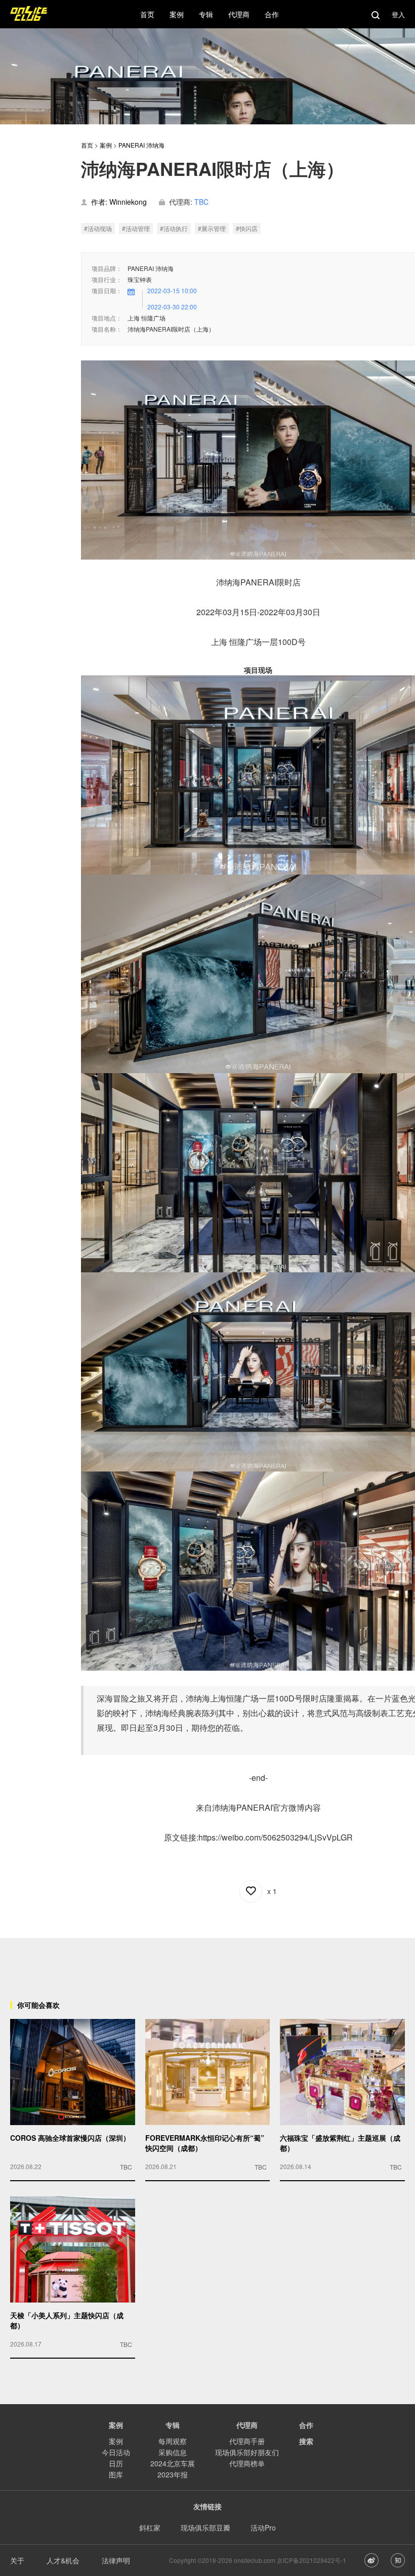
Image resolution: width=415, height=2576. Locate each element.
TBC (201, 202)
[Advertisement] (207, 1961)
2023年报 (173, 2474)
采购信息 (173, 2452)
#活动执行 (174, 228)
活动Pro (263, 2527)
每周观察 (173, 2441)
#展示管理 (212, 228)
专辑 (173, 2425)
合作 (306, 2425)
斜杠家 (150, 2527)
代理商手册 (247, 2441)
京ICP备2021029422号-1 (312, 2560)
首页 (87, 145)
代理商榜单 (247, 2463)
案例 (106, 145)
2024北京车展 (173, 2463)
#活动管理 (136, 228)
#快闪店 (247, 228)
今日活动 (116, 2452)
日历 (116, 2463)
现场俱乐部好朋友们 (247, 2452)
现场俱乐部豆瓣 (205, 2527)
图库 (116, 2474)
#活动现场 (98, 228)
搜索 (306, 2441)
